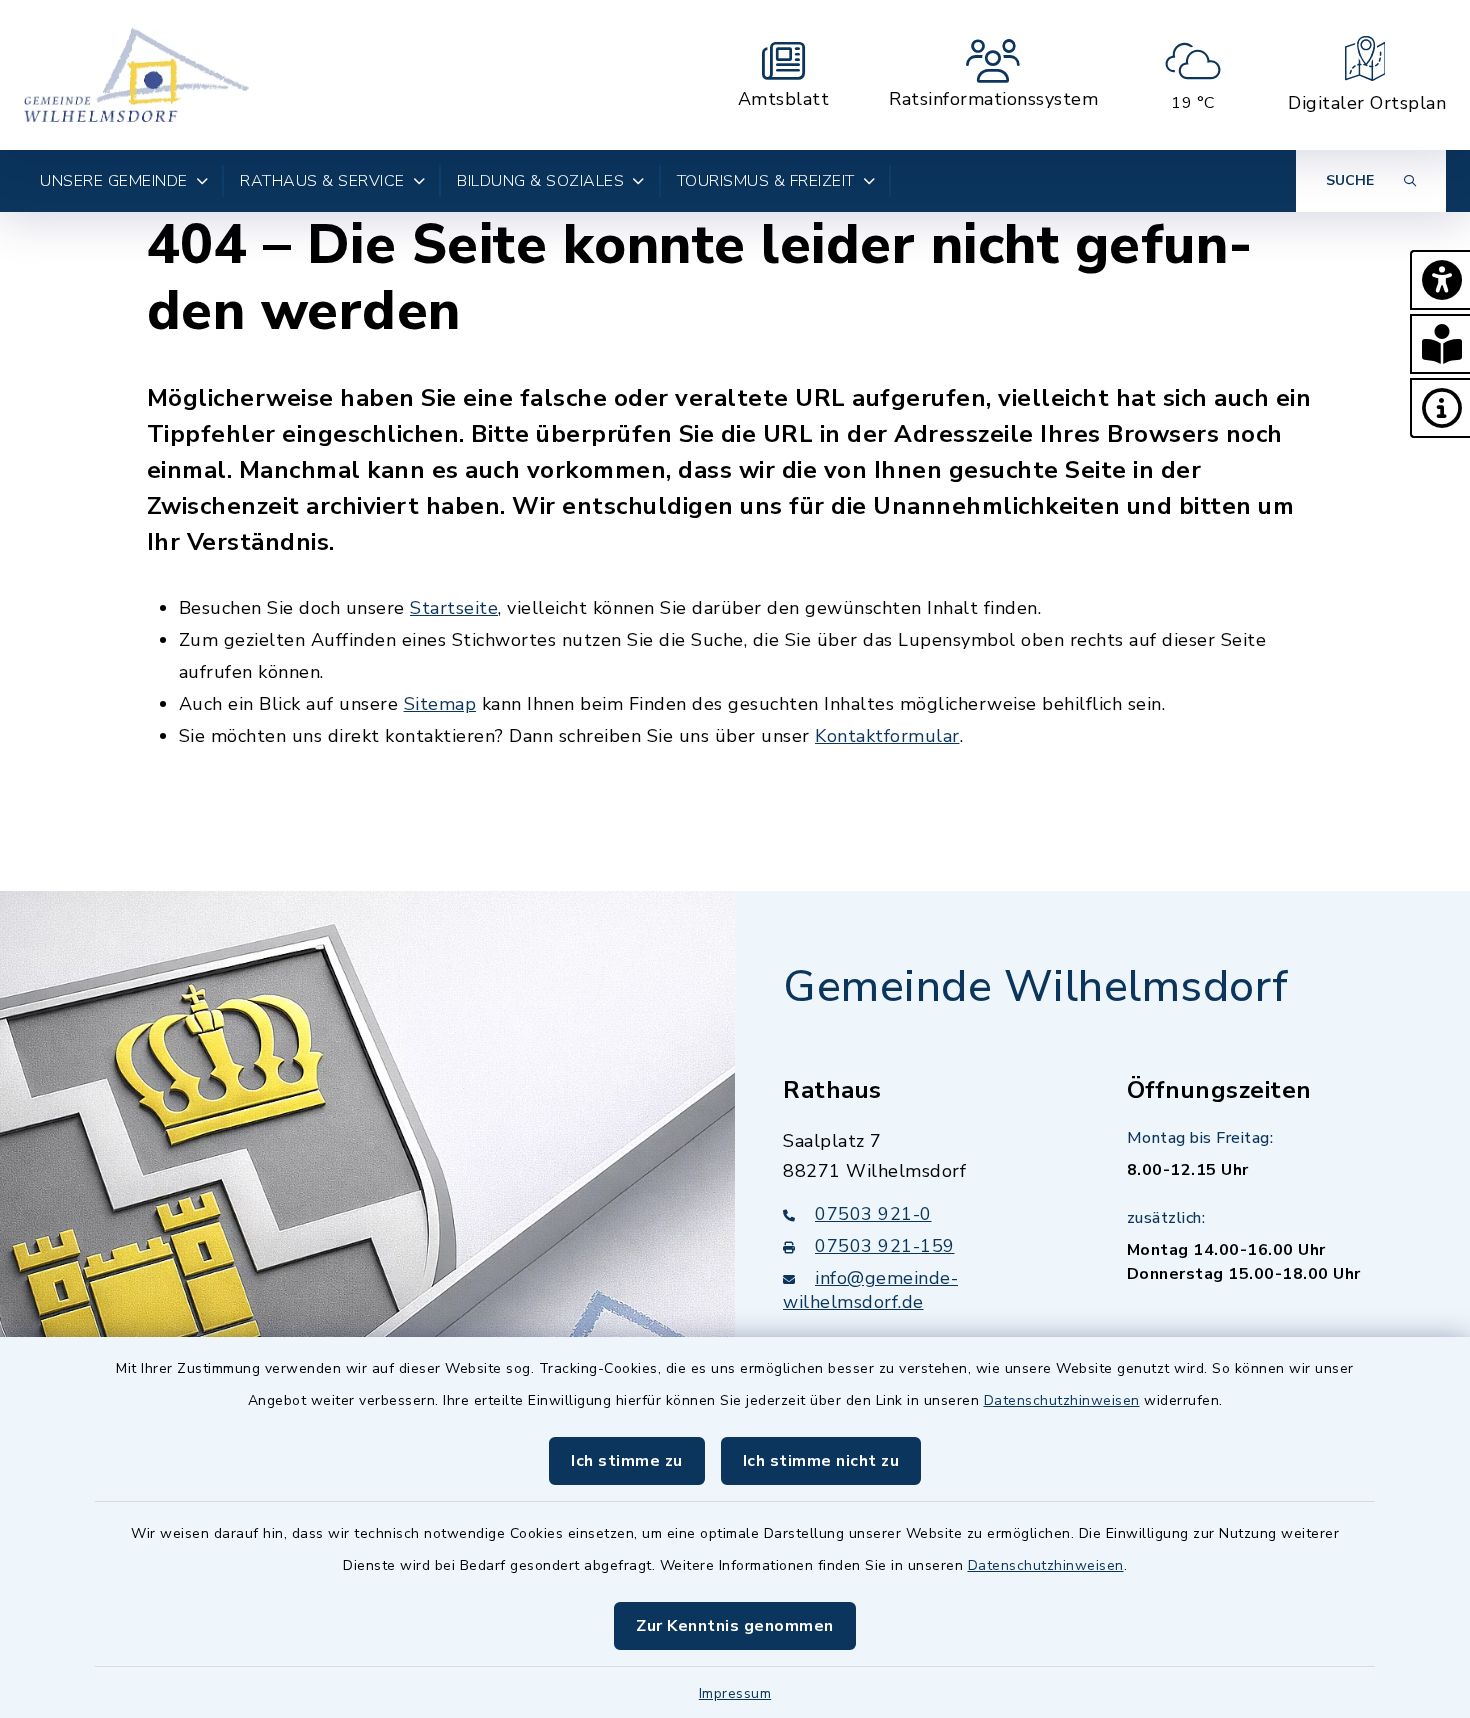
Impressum (735, 1693)
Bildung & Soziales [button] (540, 181)
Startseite (454, 608)
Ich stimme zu (627, 1461)
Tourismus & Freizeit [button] (766, 181)
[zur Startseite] (136, 75)
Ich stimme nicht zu (821, 1461)
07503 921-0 (873, 1214)
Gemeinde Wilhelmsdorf (1036, 987)
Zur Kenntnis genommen (735, 1626)
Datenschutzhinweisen (1062, 1400)
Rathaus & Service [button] (322, 181)
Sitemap (440, 704)
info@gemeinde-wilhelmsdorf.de (870, 1290)
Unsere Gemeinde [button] (114, 181)
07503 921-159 (885, 1246)
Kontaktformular (887, 736)
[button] (1440, 280)
